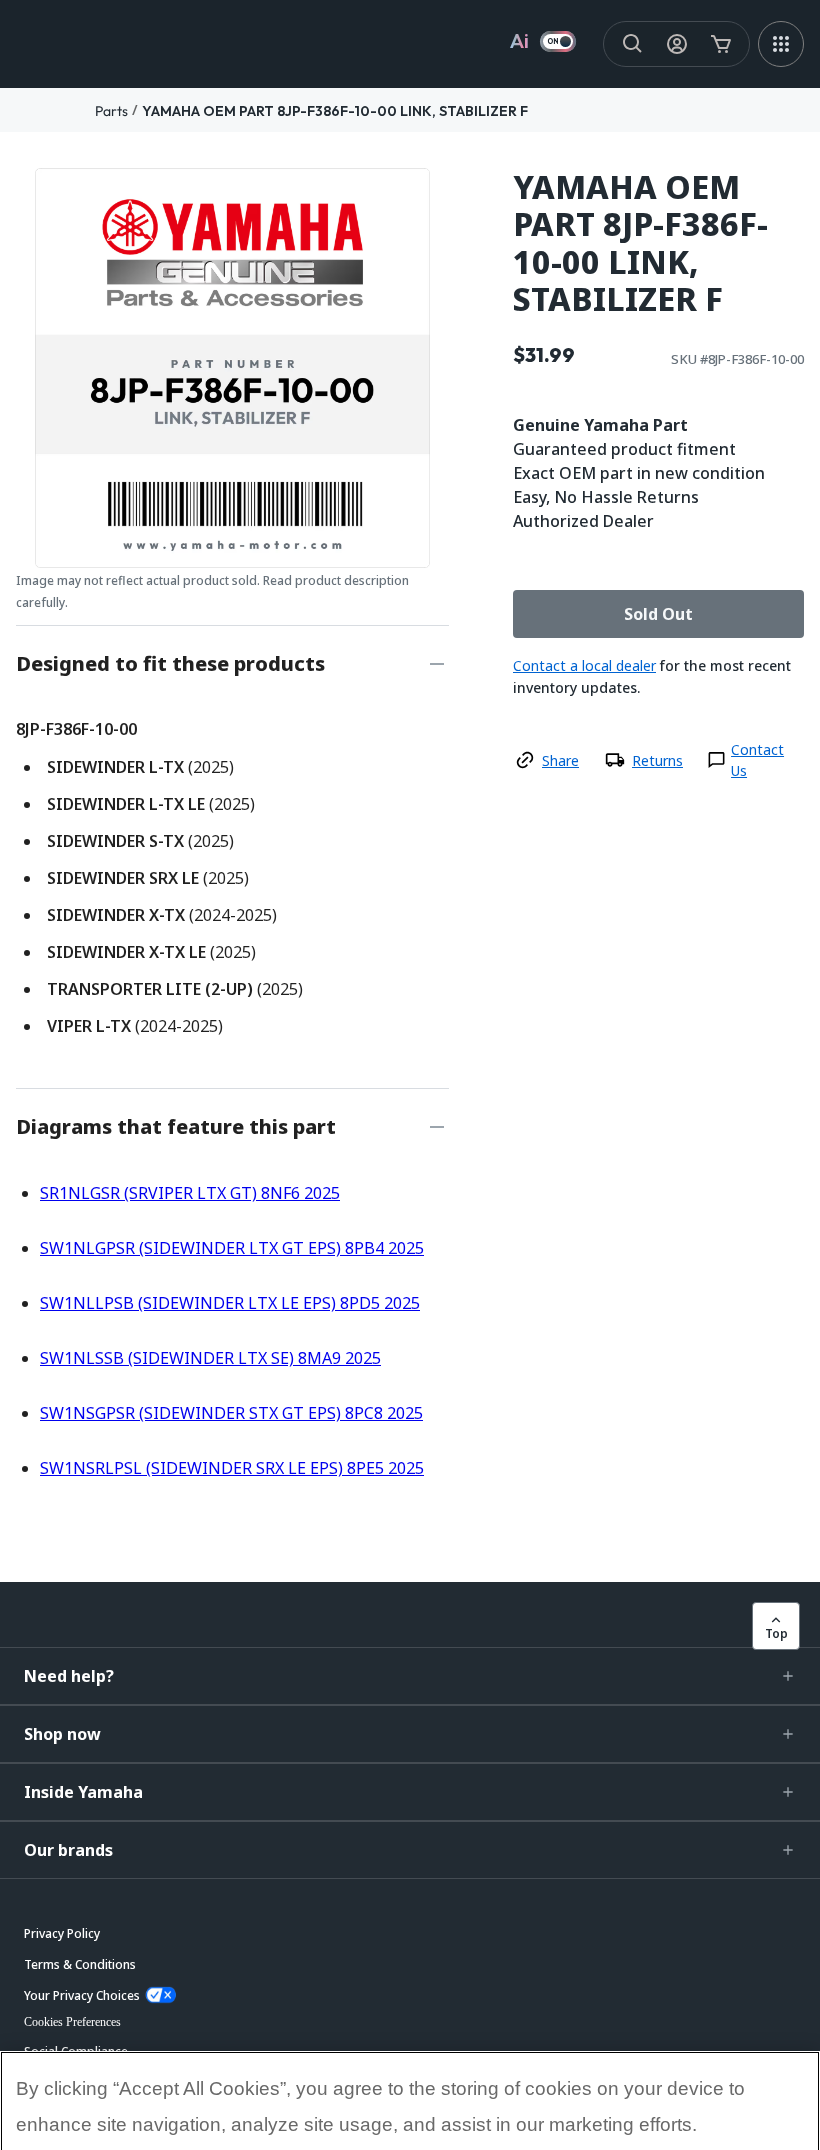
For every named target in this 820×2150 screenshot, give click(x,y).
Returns (657, 760)
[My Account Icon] (677, 44)
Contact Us (757, 760)
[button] (410, 1676)
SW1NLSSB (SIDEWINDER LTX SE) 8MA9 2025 (210, 1358)
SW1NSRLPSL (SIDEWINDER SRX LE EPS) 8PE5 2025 (232, 1468)
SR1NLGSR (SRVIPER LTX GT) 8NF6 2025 (190, 1193)
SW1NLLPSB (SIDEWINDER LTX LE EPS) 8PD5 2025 (230, 1303)
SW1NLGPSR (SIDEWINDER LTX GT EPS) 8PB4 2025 (232, 1248)
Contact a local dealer (584, 665)
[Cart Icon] (721, 44)
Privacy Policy (86, 2086)
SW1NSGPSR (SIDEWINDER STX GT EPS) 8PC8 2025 (231, 1413)
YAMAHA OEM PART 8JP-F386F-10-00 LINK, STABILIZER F (335, 111)
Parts (111, 111)
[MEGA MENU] (781, 44)
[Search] (633, 44)
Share (560, 760)
